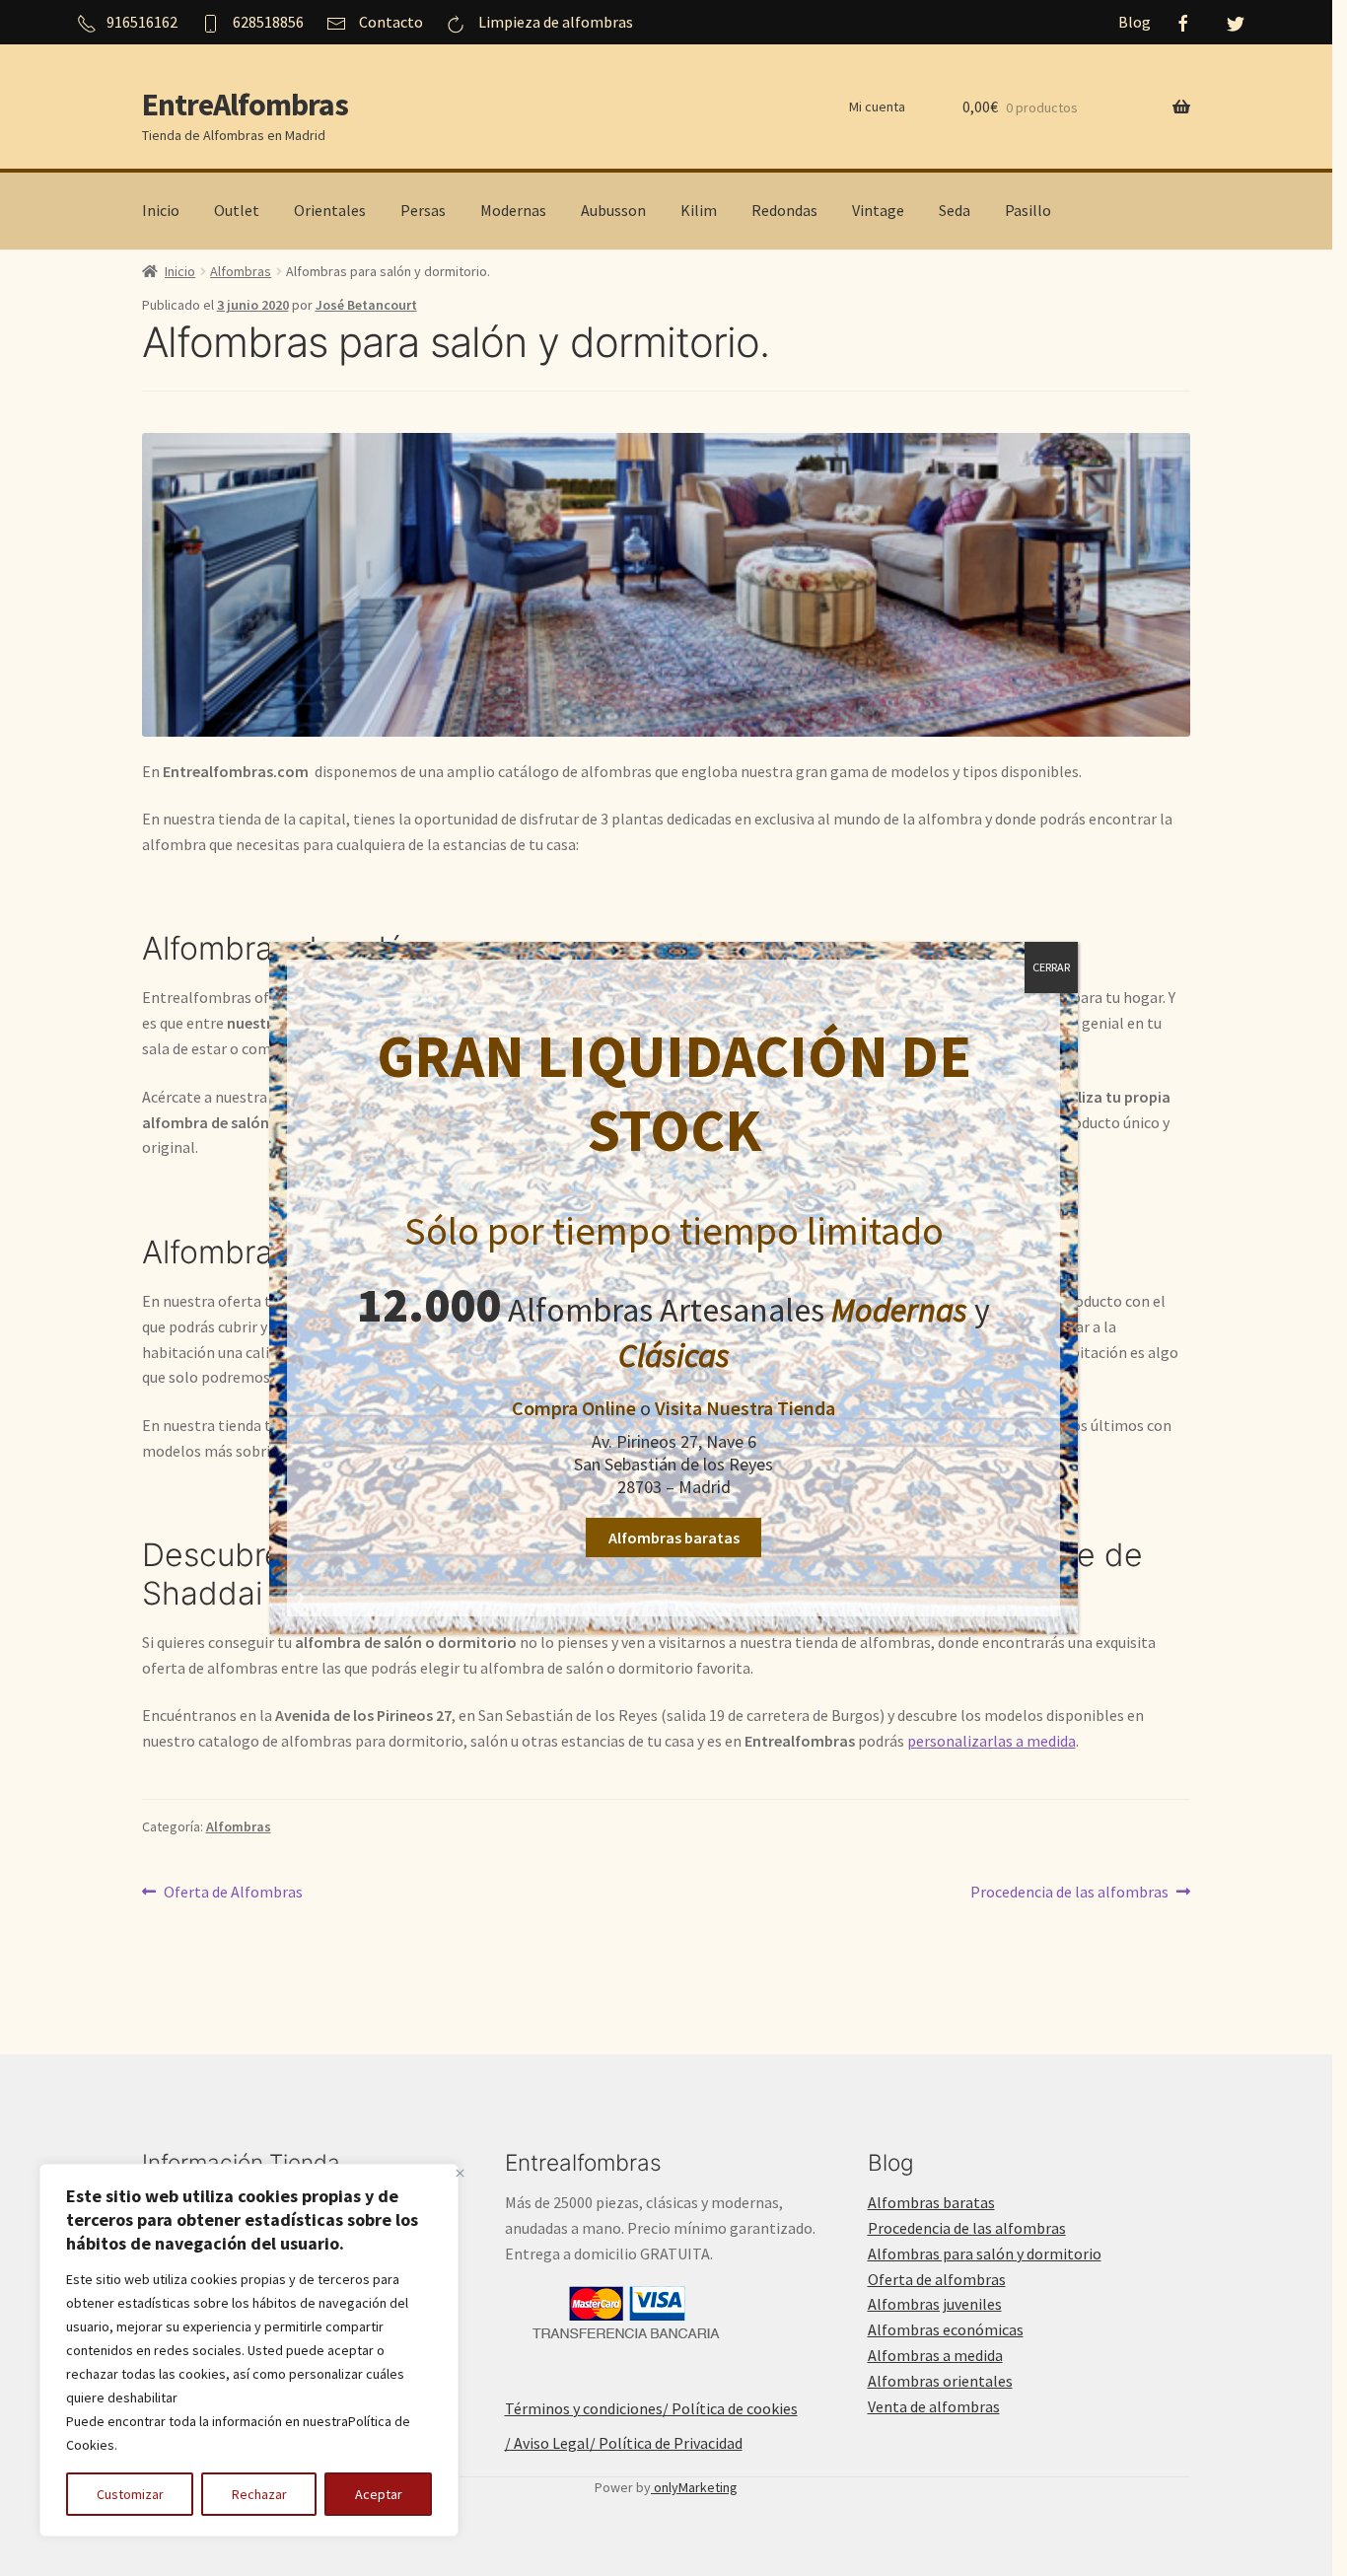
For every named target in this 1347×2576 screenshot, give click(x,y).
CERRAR (1051, 967)
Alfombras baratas (674, 1538)
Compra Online (574, 1408)
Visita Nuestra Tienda (745, 1408)
